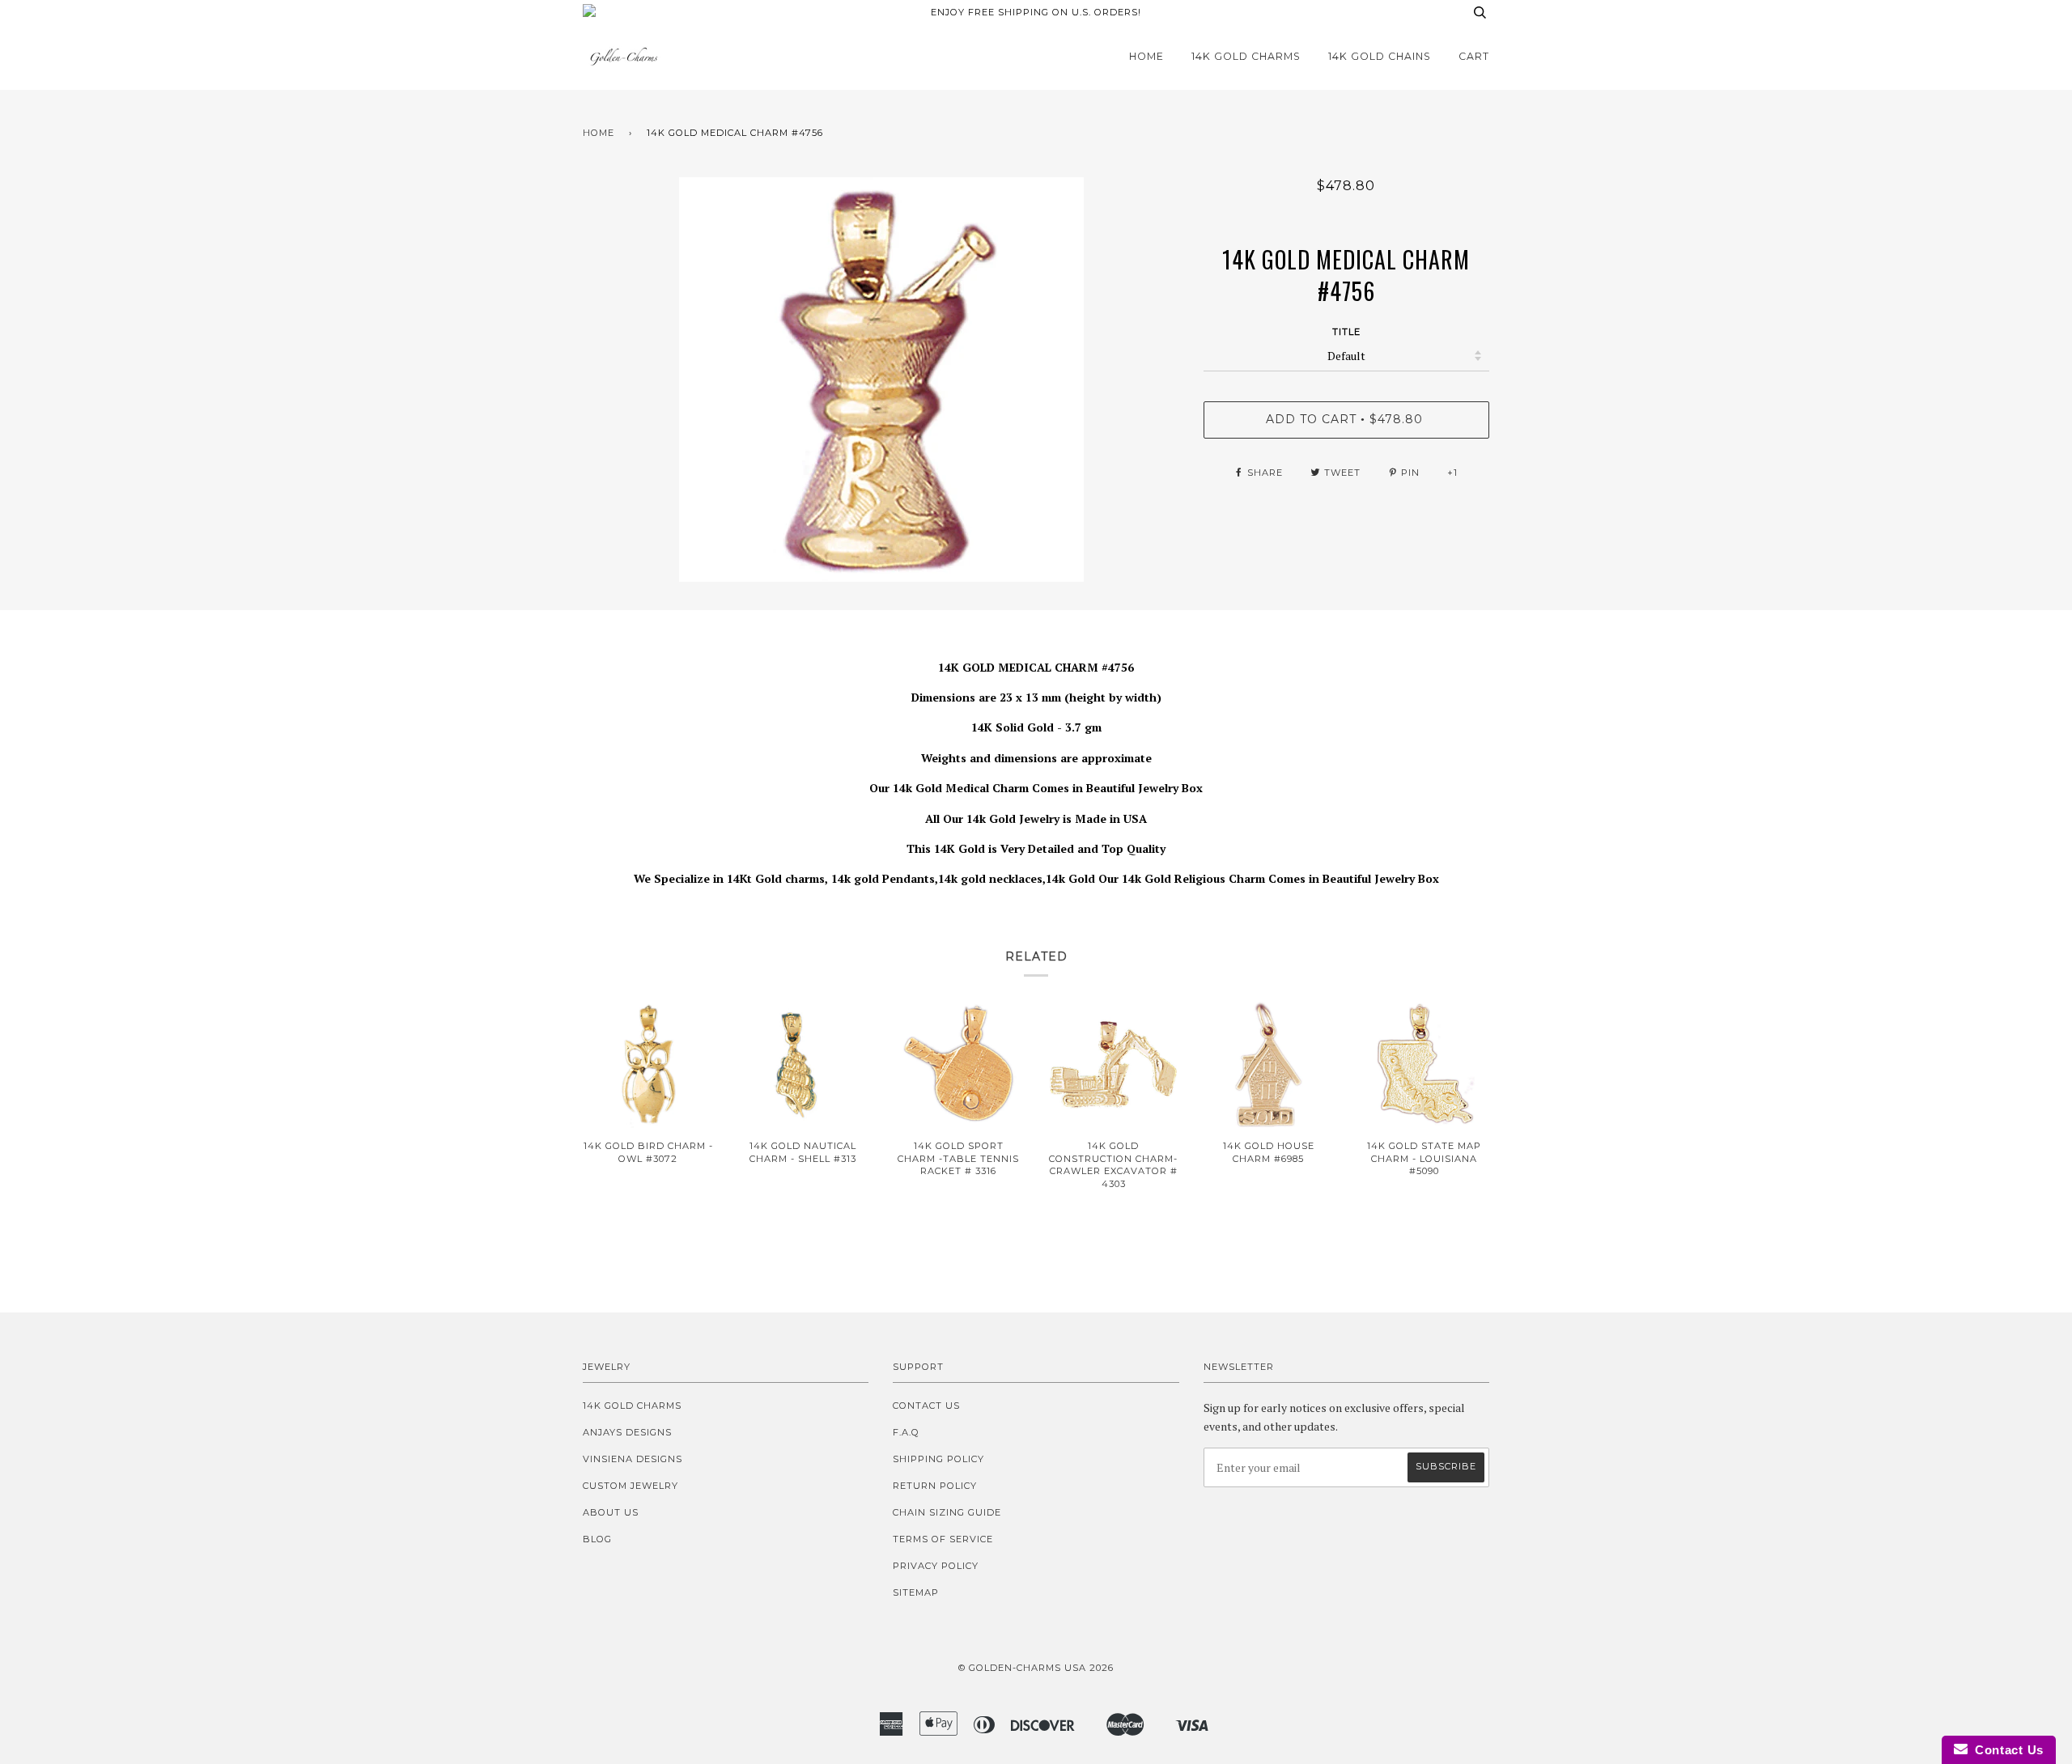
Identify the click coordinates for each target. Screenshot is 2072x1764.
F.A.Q (906, 1432)
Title (1346, 332)
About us (611, 1512)
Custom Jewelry (631, 1486)
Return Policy (935, 1486)
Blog (597, 1539)
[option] (881, 380)
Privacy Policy (936, 1566)
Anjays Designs (627, 1432)
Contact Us (926, 1406)
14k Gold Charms (1246, 56)
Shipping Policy (938, 1459)
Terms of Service (943, 1539)
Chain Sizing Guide (947, 1512)
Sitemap (916, 1592)
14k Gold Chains (1380, 56)
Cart (1474, 56)
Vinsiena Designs (633, 1459)
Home (1146, 56)
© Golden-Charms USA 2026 (1036, 1668)
